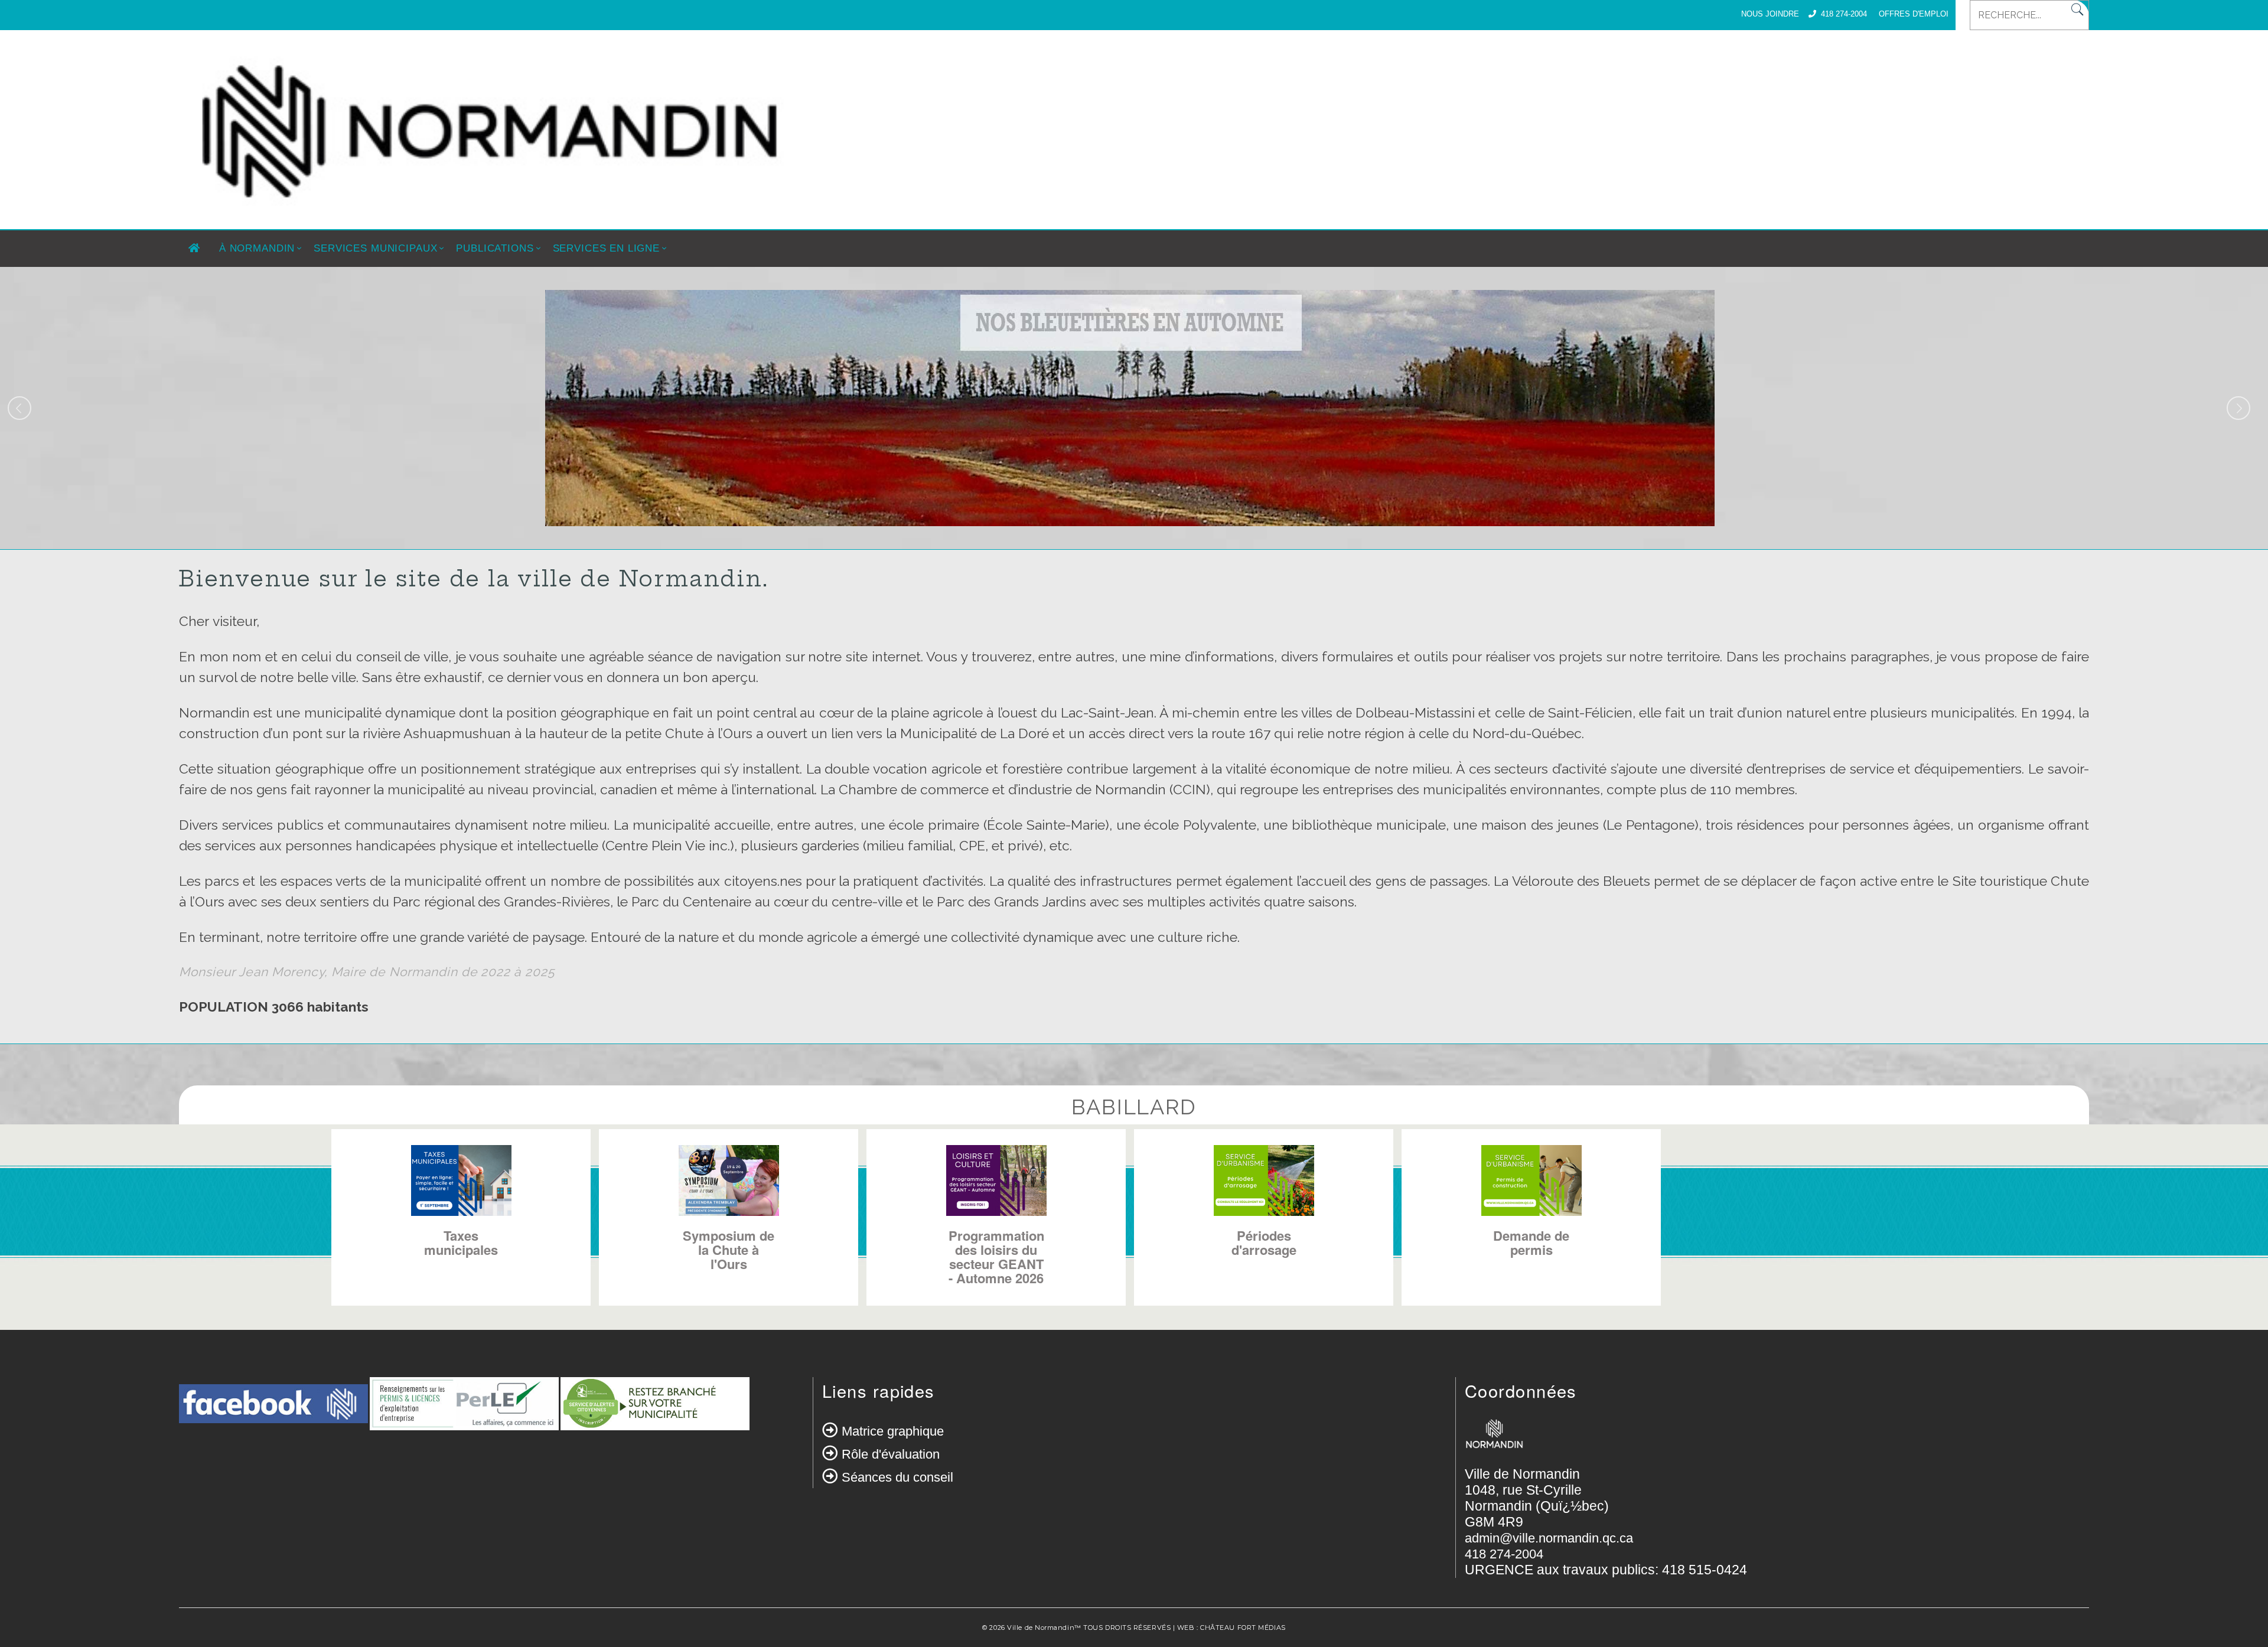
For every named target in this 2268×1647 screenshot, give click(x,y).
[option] (1130, 408)
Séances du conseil (897, 1477)
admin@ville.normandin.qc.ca (1549, 1538)
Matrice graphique (893, 1431)
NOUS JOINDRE (1770, 14)
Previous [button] (19, 408)
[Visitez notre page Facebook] (273, 1411)
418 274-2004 (1844, 14)
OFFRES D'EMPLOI (1914, 14)
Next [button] (2238, 408)
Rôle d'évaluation (891, 1454)
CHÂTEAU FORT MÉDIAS (1243, 1628)
